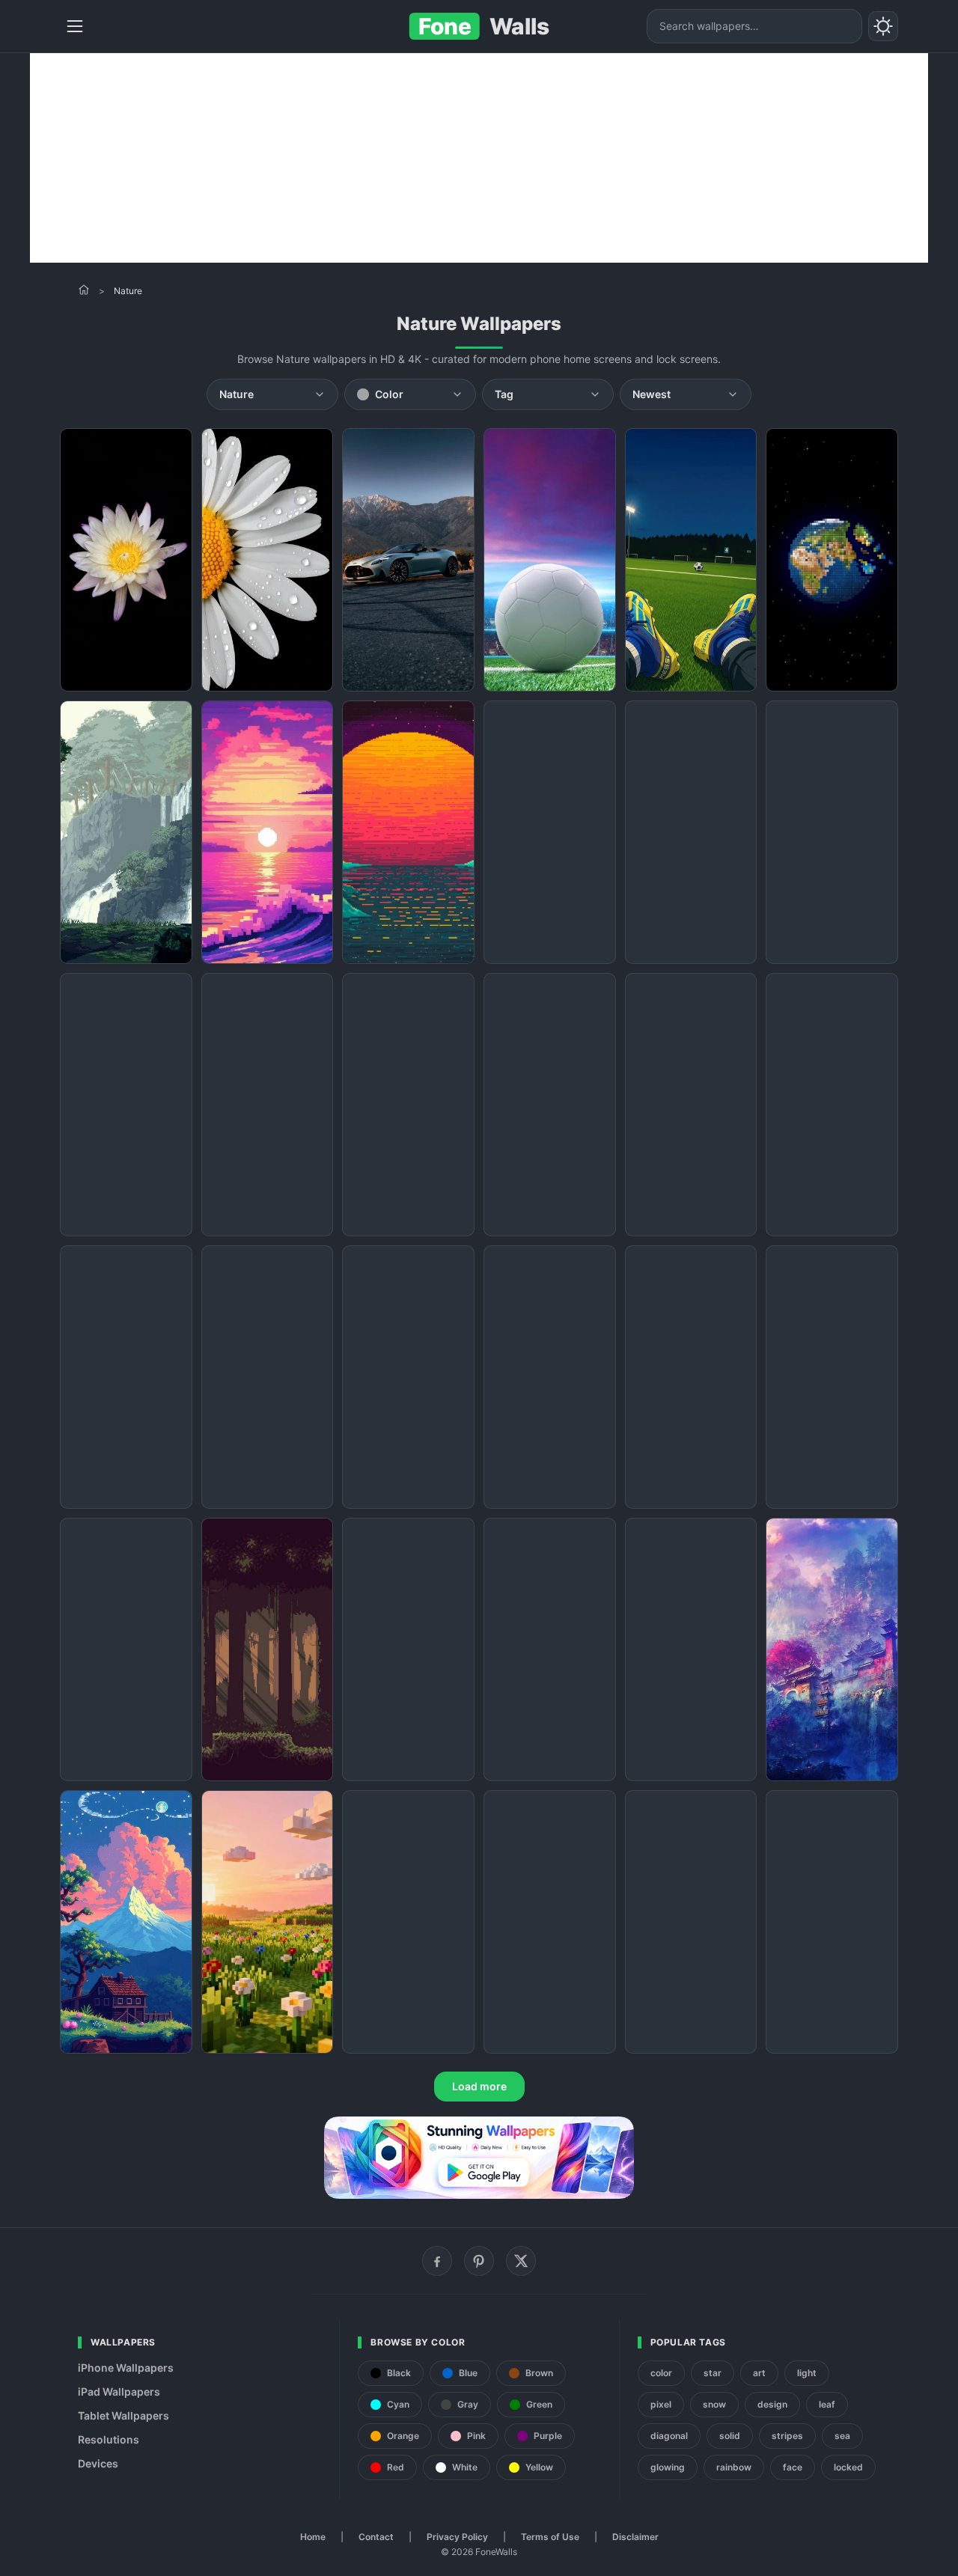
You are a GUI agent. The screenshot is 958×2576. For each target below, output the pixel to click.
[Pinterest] (479, 2261)
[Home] (84, 290)
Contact (376, 2537)
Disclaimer (635, 2537)
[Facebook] (437, 2261)
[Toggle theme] (883, 26)
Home (313, 2537)
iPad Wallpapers (119, 2392)
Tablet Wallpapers (123, 2415)
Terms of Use (550, 2537)
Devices (98, 2463)
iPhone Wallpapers (126, 2368)
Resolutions (109, 2439)
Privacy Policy (457, 2537)
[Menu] (75, 26)
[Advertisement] (479, 158)
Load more (479, 2086)
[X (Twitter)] (521, 2261)
